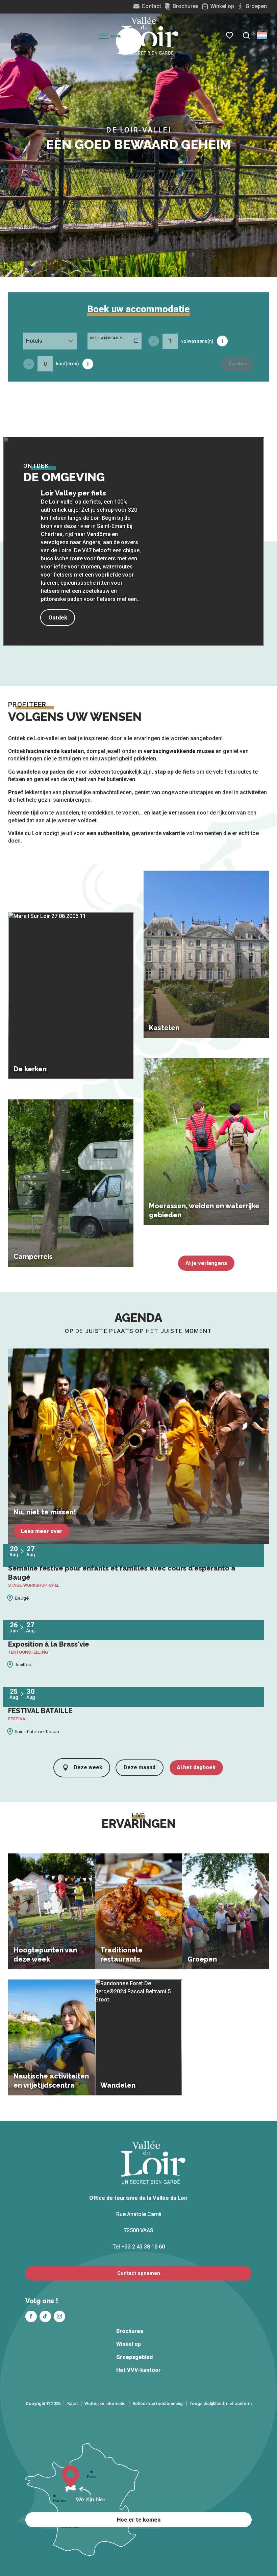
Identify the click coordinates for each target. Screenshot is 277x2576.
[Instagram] (59, 2316)
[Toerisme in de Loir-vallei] (150, 36)
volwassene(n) (197, 341)
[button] (246, 35)
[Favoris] (230, 35)
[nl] (262, 35)
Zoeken (237, 364)
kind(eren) (68, 364)
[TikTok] (45, 2316)
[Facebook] (31, 2316)
